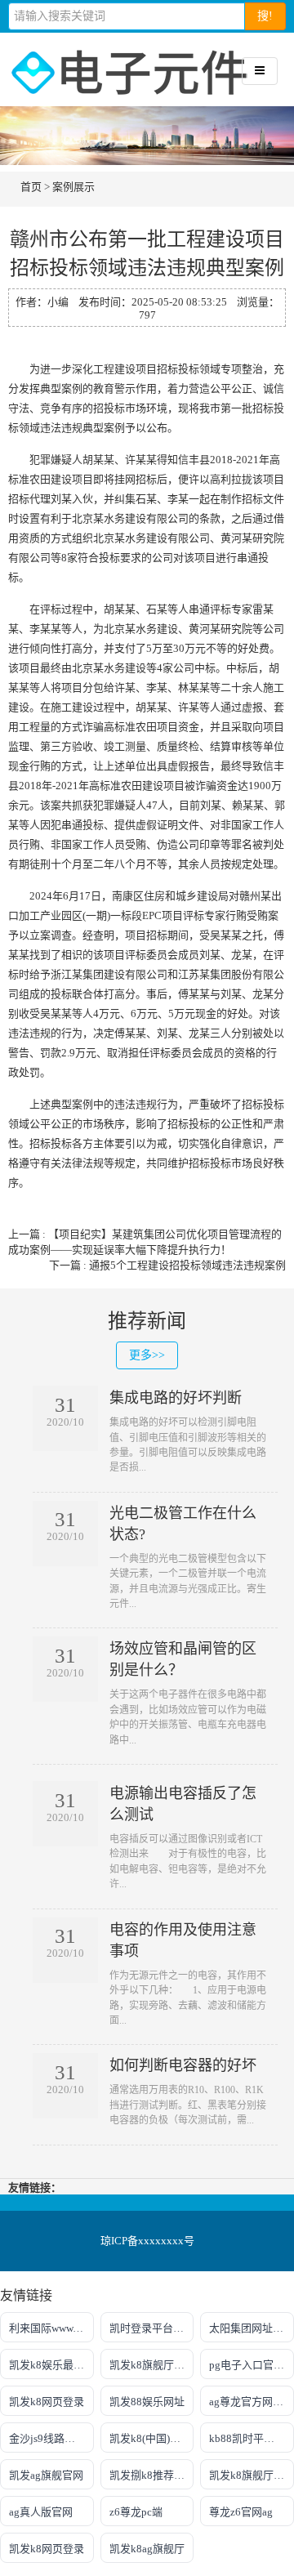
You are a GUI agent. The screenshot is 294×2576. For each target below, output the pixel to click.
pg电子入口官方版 (252, 2365)
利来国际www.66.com (51, 2328)
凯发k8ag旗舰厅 (147, 2549)
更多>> (147, 1355)
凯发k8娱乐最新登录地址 (51, 2365)
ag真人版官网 (41, 2512)
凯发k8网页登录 (47, 2402)
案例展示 (73, 187)
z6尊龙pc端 (136, 2512)
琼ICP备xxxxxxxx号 (147, 2241)
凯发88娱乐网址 (147, 2402)
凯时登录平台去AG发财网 (152, 2328)
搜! (265, 16)
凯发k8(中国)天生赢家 (152, 2438)
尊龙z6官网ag (241, 2512)
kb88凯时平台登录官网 (252, 2438)
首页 (31, 187)
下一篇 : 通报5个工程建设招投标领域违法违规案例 (167, 1265)
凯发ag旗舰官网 (46, 2475)
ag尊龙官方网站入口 (252, 2402)
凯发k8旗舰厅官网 (252, 2475)
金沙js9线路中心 (47, 2438)
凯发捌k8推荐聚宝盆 (152, 2475)
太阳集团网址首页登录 (252, 2328)
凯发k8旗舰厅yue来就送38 (152, 2365)
